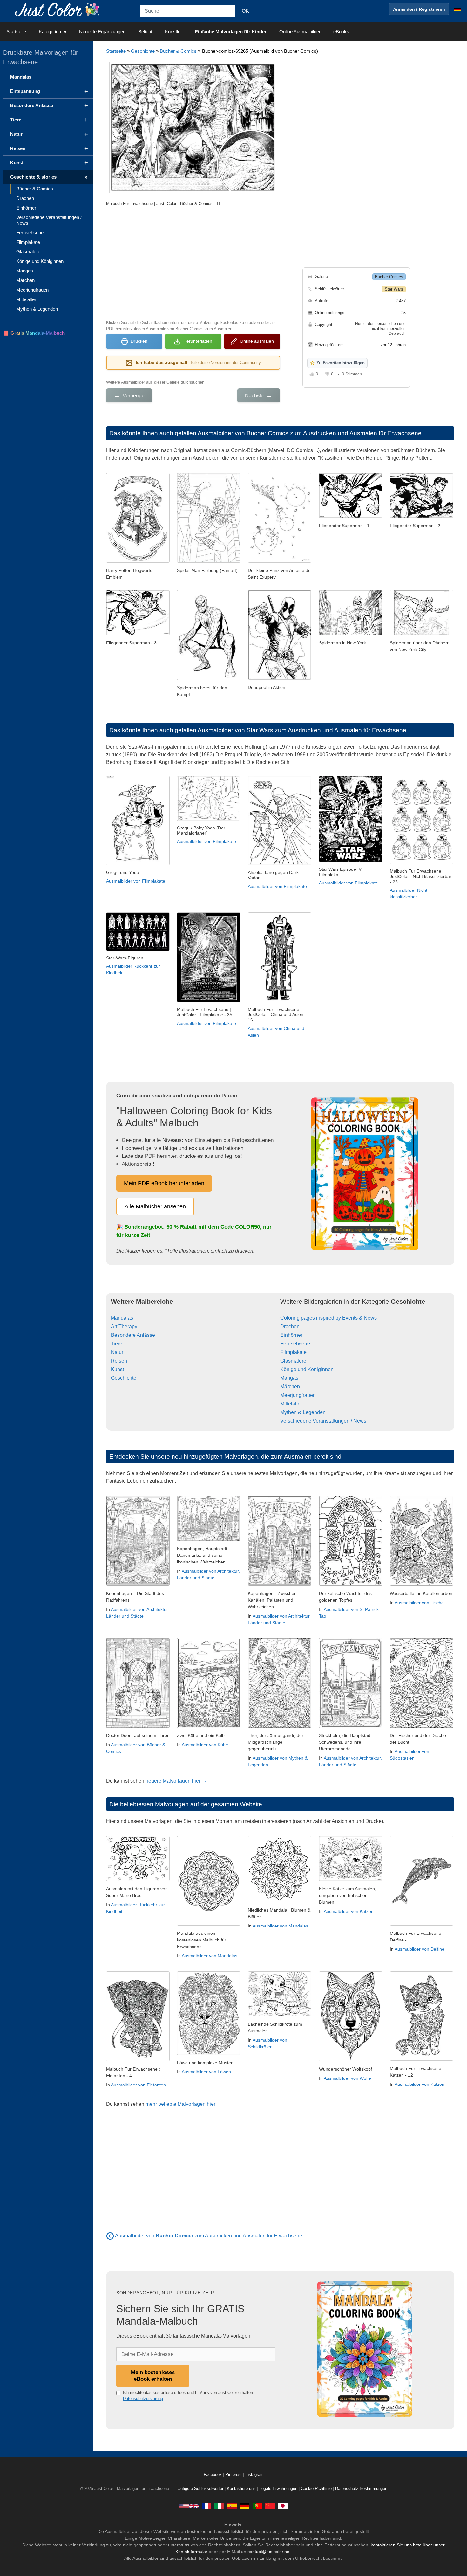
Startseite (16, 32)
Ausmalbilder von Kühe (205, 1745)
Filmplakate (293, 1352)
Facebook (213, 2475)
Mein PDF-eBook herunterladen (164, 1183)
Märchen (290, 1387)
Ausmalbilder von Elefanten (138, 2085)
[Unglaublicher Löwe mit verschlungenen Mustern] (209, 2053)
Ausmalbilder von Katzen (349, 1911)
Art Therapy (124, 1326)
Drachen (290, 1326)
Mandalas (122, 1318)
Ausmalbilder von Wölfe (347, 2078)
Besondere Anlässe (133, 1335)
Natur (117, 1352)
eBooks (341, 32)
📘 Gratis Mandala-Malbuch (34, 333)
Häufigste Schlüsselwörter (199, 2489)
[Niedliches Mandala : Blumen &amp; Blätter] (280, 1901)
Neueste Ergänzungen (102, 32)
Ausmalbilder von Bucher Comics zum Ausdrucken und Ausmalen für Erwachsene (310, 433)
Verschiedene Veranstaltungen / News (323, 1421)
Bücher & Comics (178, 51)
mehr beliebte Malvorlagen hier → (184, 2104)
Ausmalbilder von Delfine (420, 1949)
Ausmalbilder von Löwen (206, 2072)
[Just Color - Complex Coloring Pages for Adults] (189, 2506)
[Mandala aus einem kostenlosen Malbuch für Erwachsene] (209, 1924)
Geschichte (143, 51)
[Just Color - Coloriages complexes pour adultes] (206, 2506)
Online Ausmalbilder (300, 32)
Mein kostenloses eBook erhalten (153, 2376)
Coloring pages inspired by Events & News (328, 1318)
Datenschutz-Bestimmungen (361, 2489)
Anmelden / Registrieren (419, 9)
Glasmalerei (294, 1361)
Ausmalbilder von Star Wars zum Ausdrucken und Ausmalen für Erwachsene (302, 730)
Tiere (117, 1344)
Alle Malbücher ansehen (155, 1206)
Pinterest (234, 2475)
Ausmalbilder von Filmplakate (136, 881)
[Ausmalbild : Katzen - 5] (351, 1879)
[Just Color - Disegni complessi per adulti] (219, 2506)
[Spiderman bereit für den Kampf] (209, 678)
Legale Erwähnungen (278, 2489)
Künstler (173, 32)
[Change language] (457, 9)
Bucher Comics (389, 277)
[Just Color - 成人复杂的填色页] (270, 2506)
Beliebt (145, 32)
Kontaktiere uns (241, 2489)
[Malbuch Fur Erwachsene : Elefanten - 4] (138, 2060)
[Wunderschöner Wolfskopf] (351, 2060)
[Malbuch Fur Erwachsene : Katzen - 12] (422, 2059)
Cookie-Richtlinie (316, 2489)
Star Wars (394, 289)
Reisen (119, 1361)
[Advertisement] (193, 262)
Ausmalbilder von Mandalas (210, 1956)
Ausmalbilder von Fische (419, 1603)
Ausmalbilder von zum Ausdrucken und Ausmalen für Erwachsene (209, 2236)
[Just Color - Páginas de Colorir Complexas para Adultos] (257, 2506)
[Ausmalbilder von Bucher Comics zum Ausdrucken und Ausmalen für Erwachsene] (110, 2236)
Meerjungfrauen (298, 1395)
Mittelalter (291, 1404)
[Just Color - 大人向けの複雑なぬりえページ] (283, 2506)
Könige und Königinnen (307, 1369)
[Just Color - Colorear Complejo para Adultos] (232, 2506)
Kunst (117, 1369)
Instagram (254, 2475)
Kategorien (50, 32)
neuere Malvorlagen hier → (176, 1781)
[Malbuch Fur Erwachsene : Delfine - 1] (422, 1924)
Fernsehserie (295, 1344)
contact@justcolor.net (269, 2552)
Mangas (289, 1378)
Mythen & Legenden (303, 1412)
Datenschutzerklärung (143, 2398)
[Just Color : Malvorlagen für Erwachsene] (58, 9)
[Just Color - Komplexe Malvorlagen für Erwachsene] (245, 2506)
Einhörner (291, 1335)
